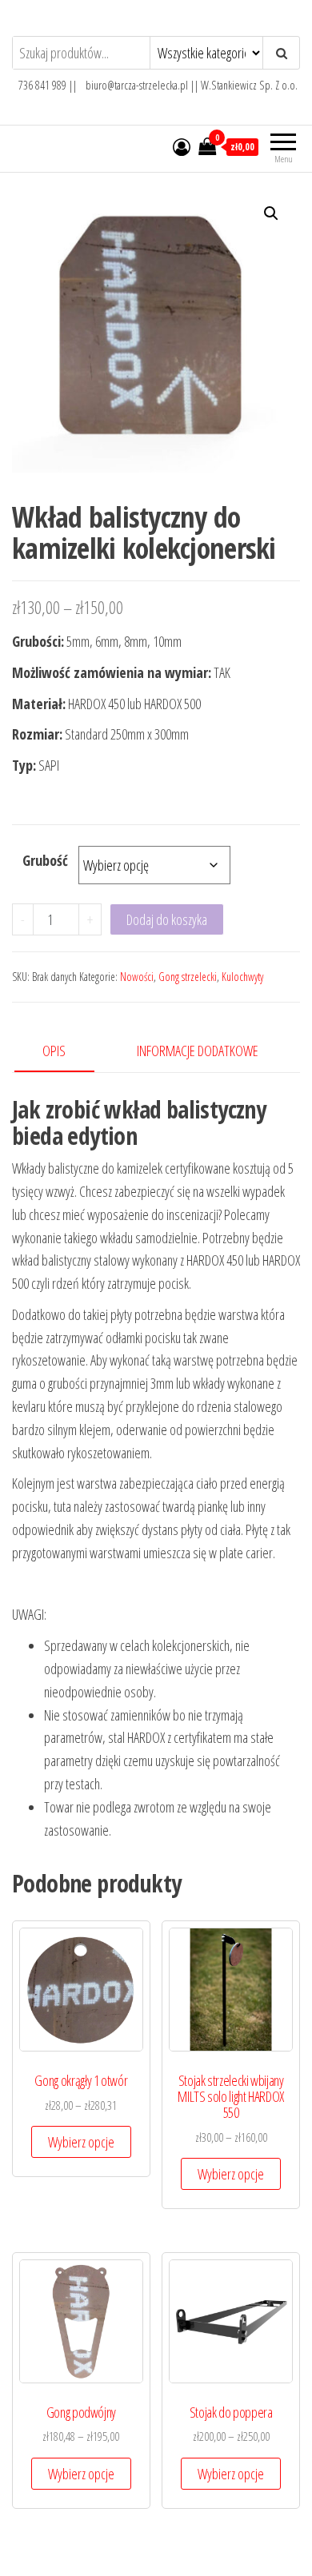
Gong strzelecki (188, 977)
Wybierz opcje (81, 2142)
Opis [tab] (54, 1051)
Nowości (137, 977)
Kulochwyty (242, 977)
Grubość (45, 860)
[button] (271, 213)
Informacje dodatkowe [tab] (198, 1051)
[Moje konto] (182, 146)
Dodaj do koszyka (167, 919)
